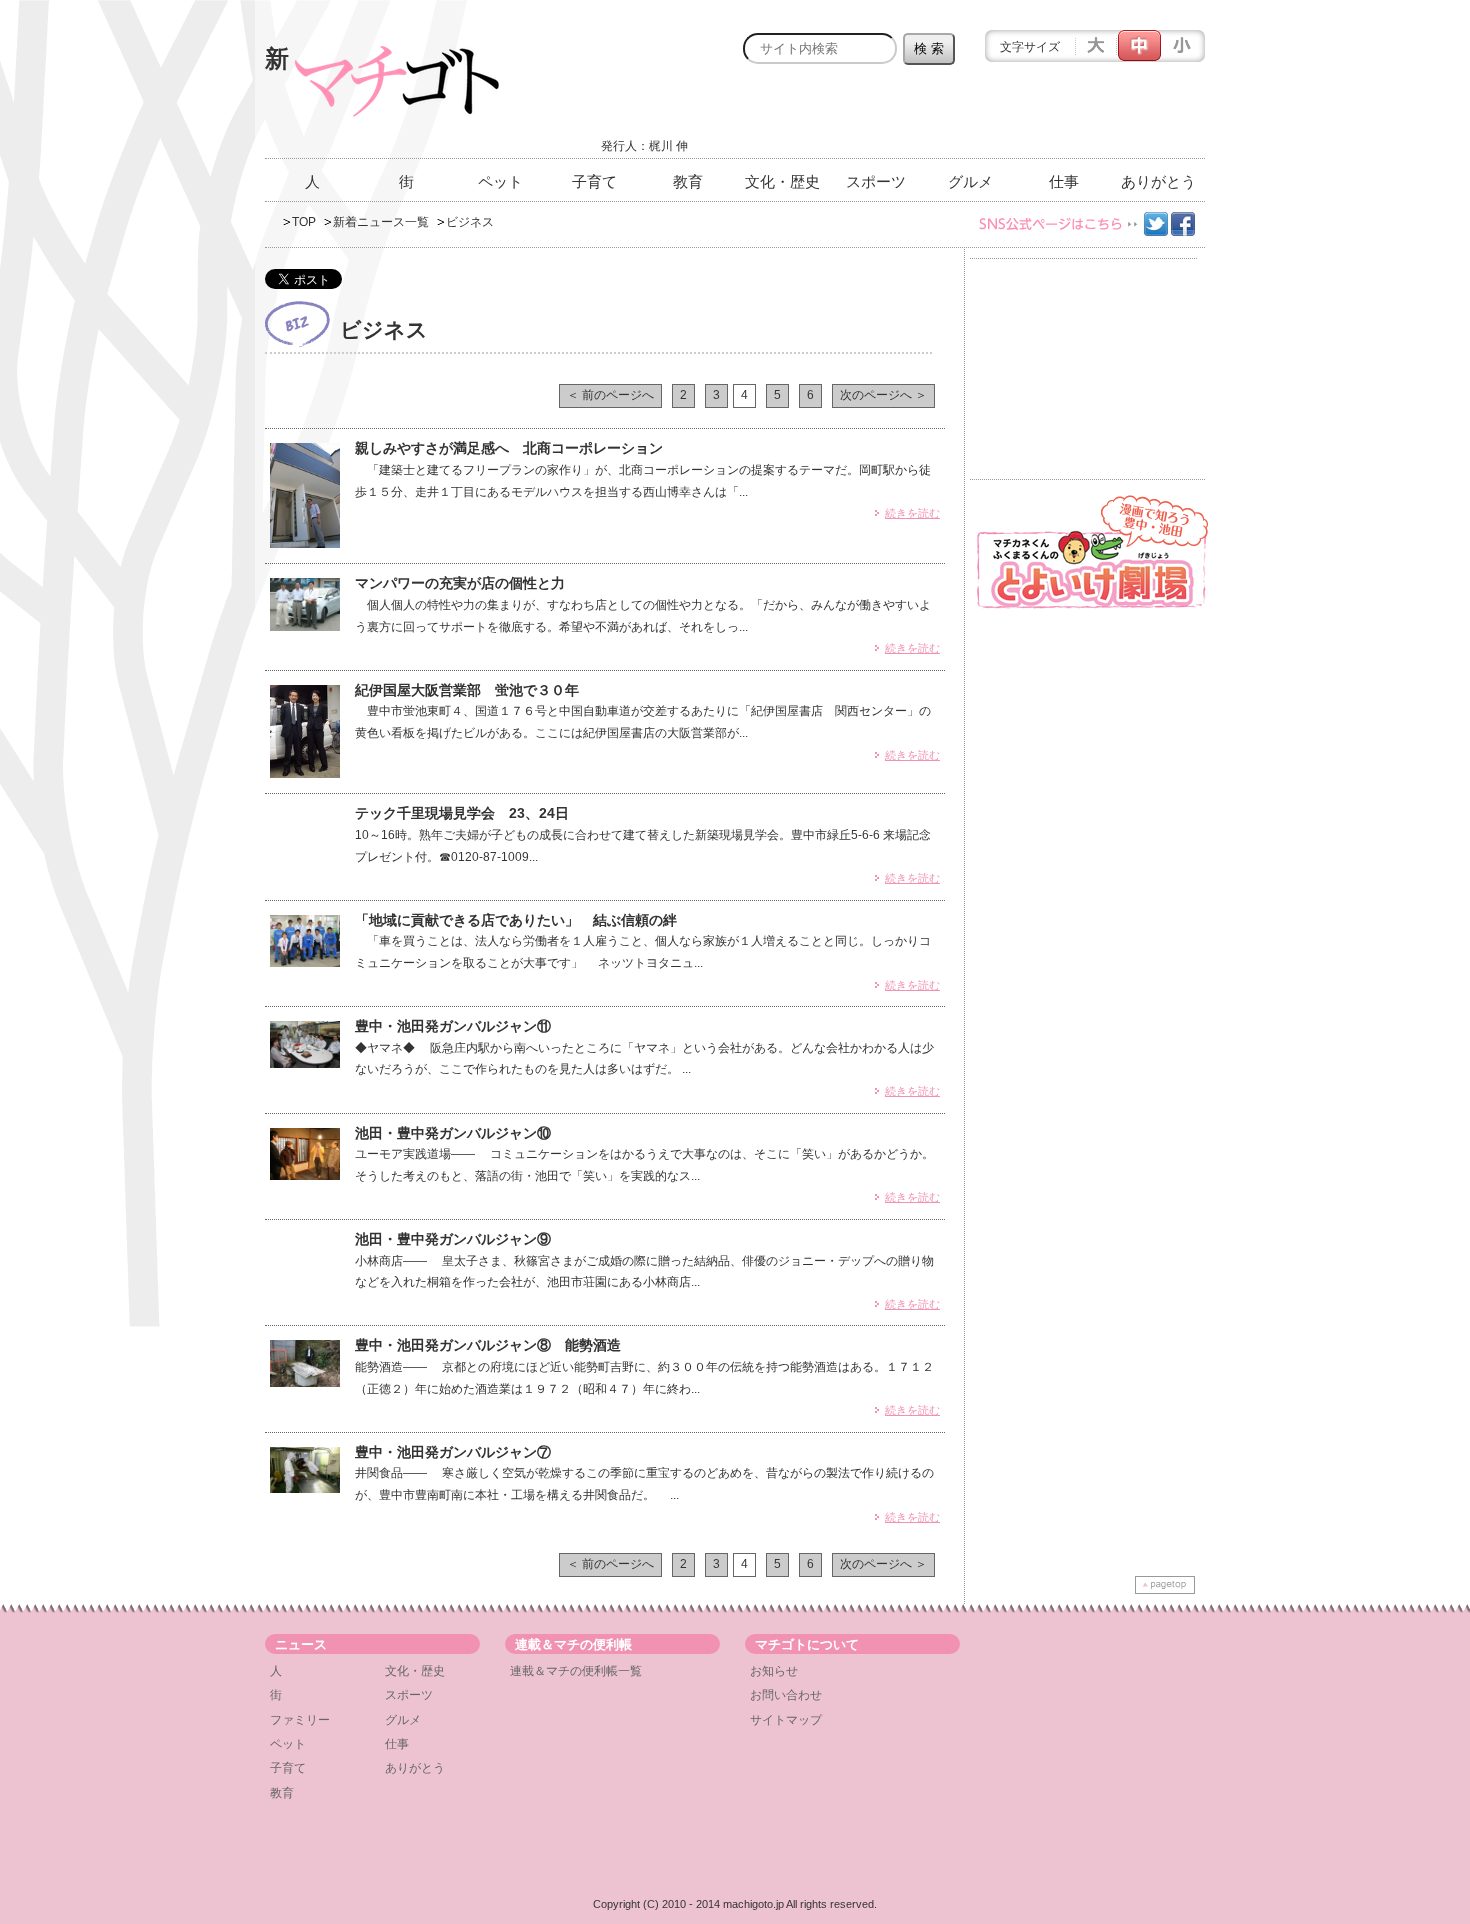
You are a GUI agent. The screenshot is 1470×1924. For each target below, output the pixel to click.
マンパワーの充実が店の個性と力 (460, 583)
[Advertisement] (971, 117)
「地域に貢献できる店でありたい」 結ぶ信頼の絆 (516, 920)
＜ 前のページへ (610, 395)
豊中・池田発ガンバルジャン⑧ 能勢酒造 (488, 1345)
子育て (594, 181)
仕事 (1064, 181)
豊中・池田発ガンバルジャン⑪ (453, 1026)
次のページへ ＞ (883, 395)
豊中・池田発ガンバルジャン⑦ (453, 1452)
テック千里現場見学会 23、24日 (462, 813)
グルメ (970, 181)
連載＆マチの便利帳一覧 (576, 1671)
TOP (304, 222)
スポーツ (876, 181)
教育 (688, 181)
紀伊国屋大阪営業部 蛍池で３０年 (467, 690)
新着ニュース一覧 (381, 222)
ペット (500, 181)
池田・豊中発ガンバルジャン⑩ (453, 1133)
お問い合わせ (786, 1695)
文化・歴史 (782, 181)
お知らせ (774, 1671)
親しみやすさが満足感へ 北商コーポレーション (509, 448)
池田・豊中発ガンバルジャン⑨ (453, 1239)
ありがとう (1158, 181)
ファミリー (300, 1720)
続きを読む (912, 513)
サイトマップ (786, 1720)
